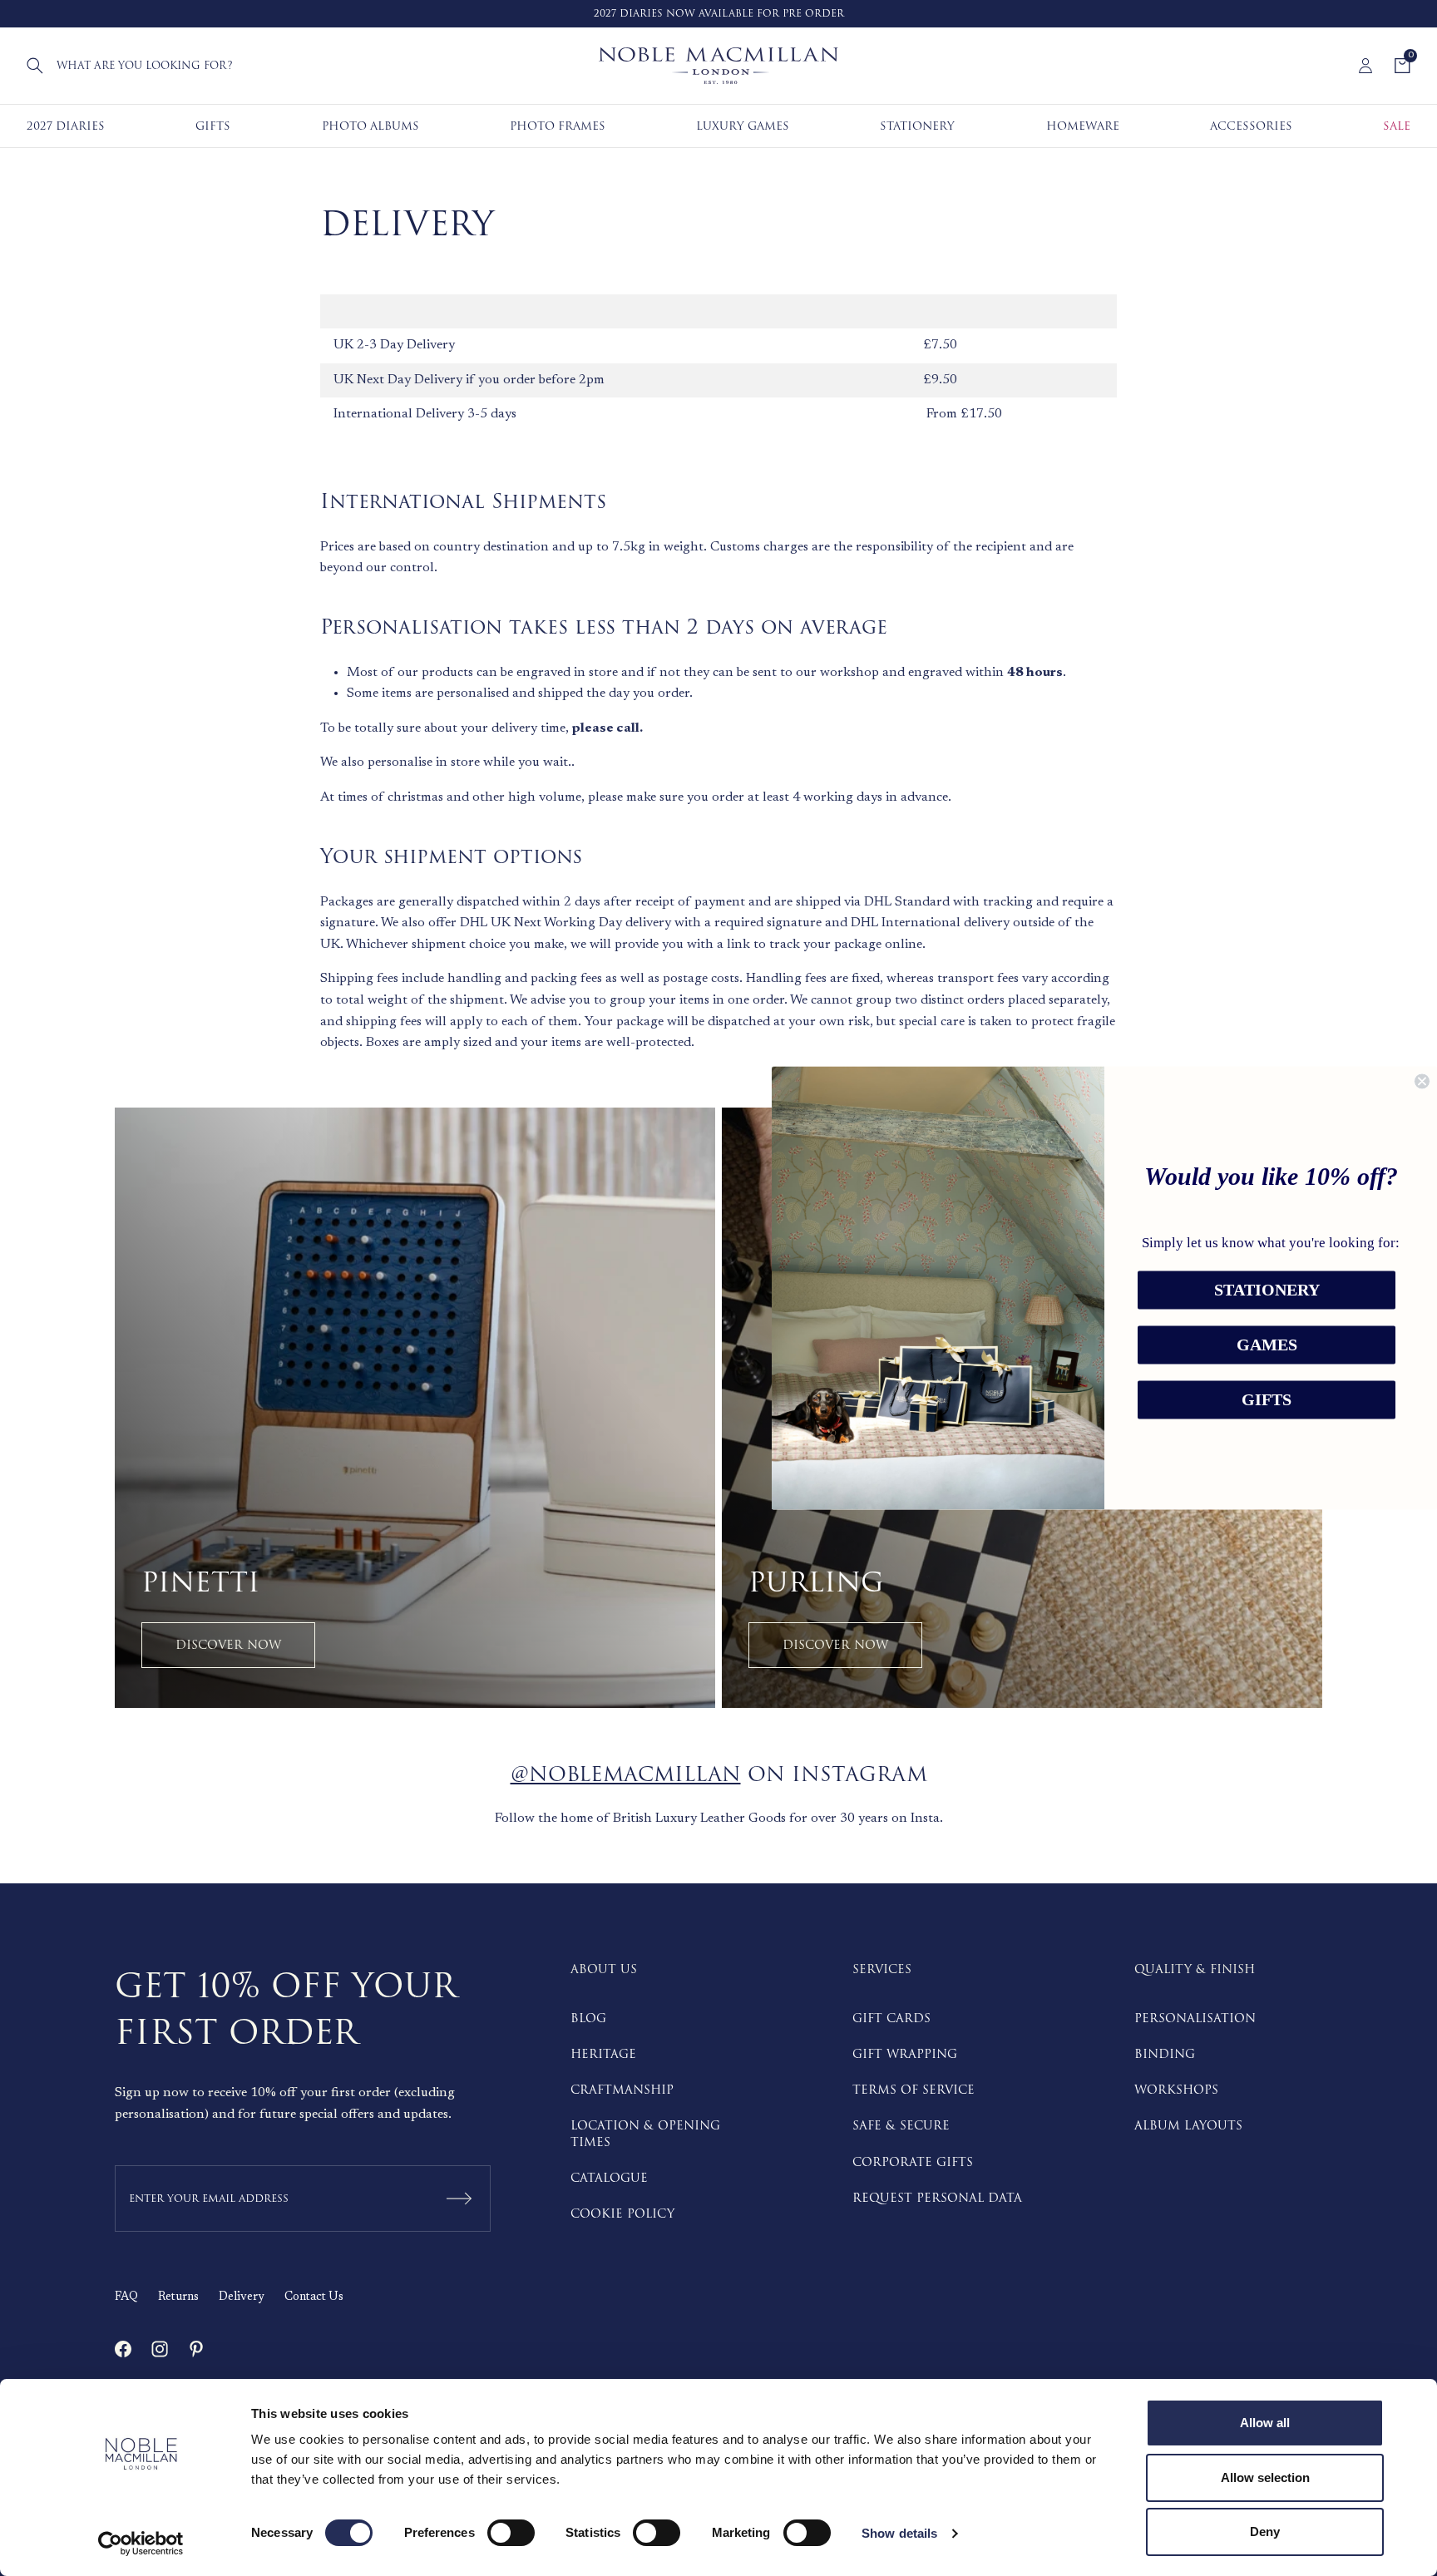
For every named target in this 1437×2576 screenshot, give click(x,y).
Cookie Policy (622, 2214)
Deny (1265, 2532)
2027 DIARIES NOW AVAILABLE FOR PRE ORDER (719, 14)
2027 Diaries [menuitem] (66, 126)
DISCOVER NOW (228, 1645)
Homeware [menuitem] (1083, 126)
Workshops (1176, 2090)
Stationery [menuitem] (917, 126)
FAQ (126, 2297)
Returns (178, 2297)
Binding (1165, 2054)
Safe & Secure (901, 2126)
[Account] (1365, 66)
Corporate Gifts (913, 2162)
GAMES (1267, 1345)
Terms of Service (914, 2090)
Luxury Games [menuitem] (743, 126)
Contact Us (314, 2297)
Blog (588, 2018)
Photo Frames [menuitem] (558, 126)
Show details (899, 2533)
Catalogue (609, 2178)
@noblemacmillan (626, 1775)
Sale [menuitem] (1397, 126)
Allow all (1265, 2423)
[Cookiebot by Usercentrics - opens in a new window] (141, 2544)
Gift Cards (891, 2018)
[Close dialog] (1422, 1081)
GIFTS (1267, 1400)
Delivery (242, 2297)
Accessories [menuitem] (1251, 126)
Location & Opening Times (645, 2134)
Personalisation (1195, 2018)
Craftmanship (622, 2090)
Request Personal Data (937, 2198)
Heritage (603, 2054)
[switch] (511, 2533)
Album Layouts (1188, 2126)
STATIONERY (1267, 1290)
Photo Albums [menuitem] (370, 126)
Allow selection (1265, 2477)
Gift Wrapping (905, 2054)
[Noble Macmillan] (718, 66)
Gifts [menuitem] (213, 126)
